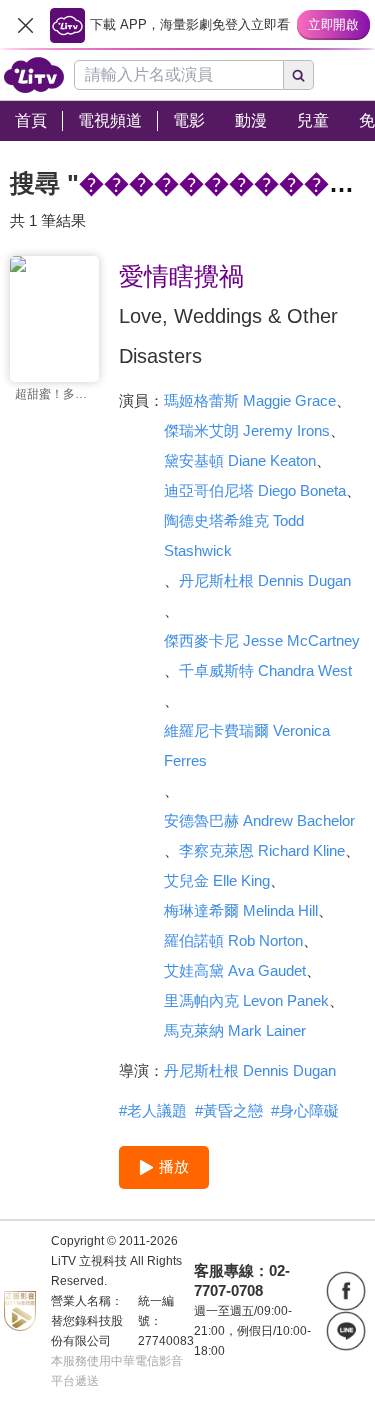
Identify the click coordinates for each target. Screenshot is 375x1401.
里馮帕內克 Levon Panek (246, 1000)
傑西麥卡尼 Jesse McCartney (262, 640)
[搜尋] (299, 75)
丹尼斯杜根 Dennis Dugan (265, 580)
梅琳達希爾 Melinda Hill (241, 910)
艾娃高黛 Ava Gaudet (235, 970)
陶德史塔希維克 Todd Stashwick (234, 535)
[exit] (25, 25)
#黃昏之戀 (229, 1110)
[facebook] (346, 1291)
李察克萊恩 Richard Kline (262, 850)
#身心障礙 (305, 1110)
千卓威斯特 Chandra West (265, 670)
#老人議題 (153, 1110)
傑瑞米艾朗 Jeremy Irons (247, 430)
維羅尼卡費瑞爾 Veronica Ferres (247, 745)
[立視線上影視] (34, 75)
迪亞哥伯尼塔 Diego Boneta (255, 490)
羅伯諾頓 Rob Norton (233, 940)
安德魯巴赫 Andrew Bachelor (259, 820)
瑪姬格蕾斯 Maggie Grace (250, 400)
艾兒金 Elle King (217, 880)
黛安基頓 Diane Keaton (240, 460)
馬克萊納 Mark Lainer (235, 1030)
